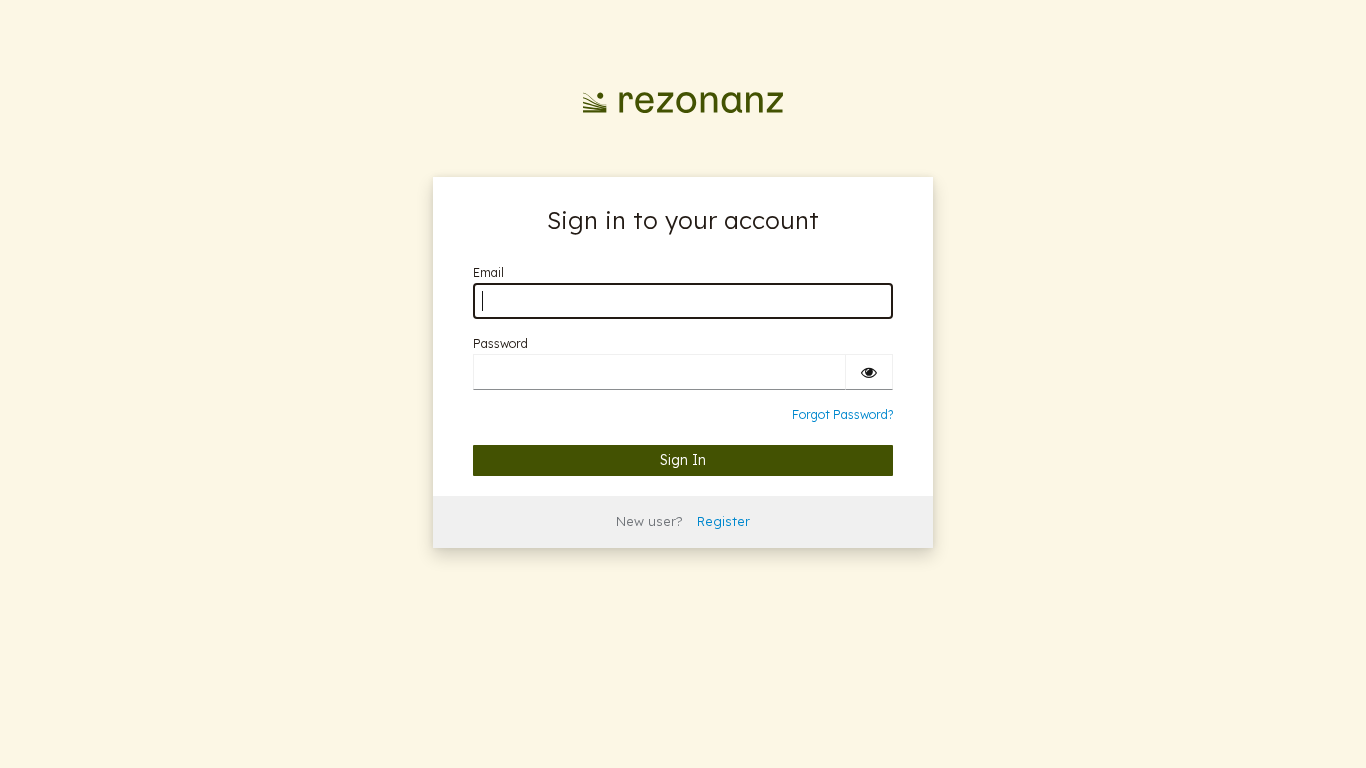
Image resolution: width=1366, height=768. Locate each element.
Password (500, 343)
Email (488, 272)
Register (723, 521)
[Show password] (869, 372)
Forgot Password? (842, 414)
